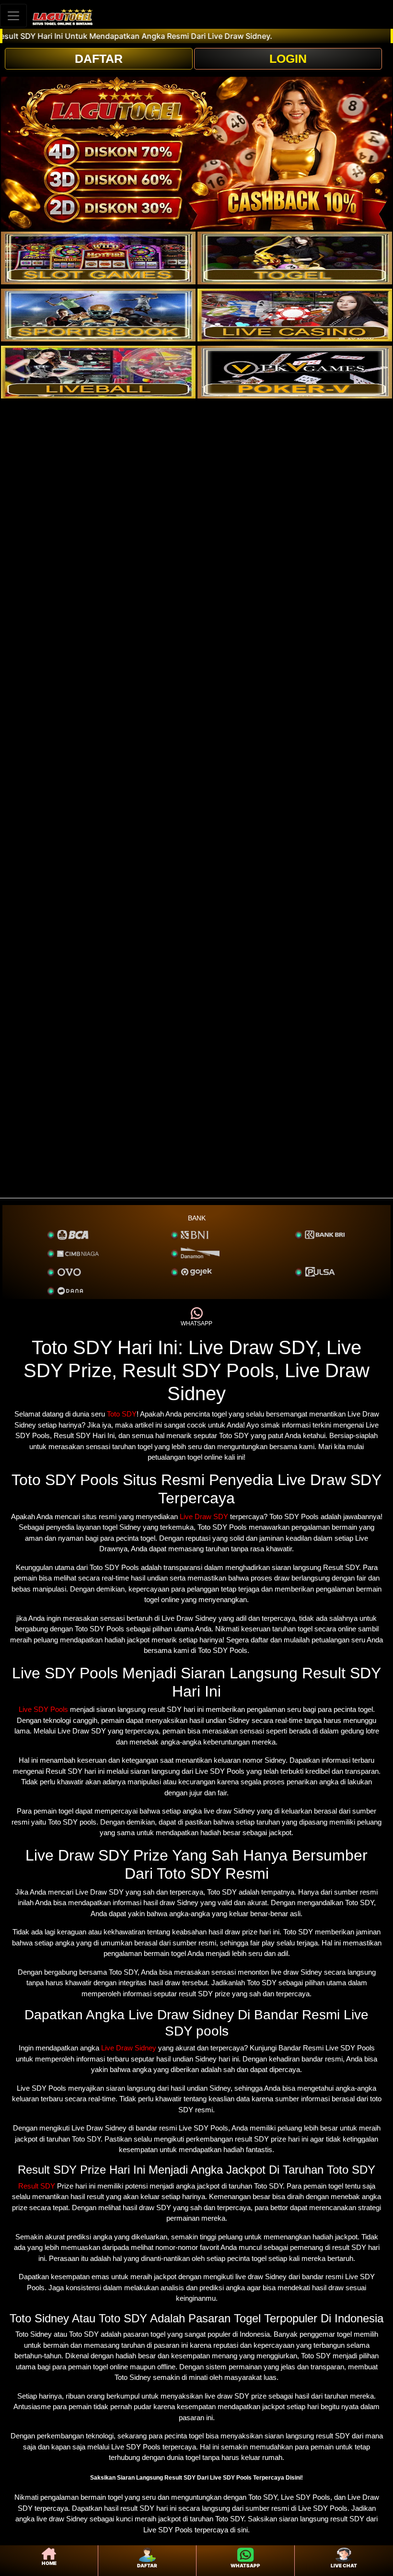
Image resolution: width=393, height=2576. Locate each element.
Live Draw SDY (204, 1516)
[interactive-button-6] (295, 372)
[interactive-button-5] (98, 372)
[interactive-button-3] (98, 315)
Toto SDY (122, 1414)
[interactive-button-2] (295, 258)
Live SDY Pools (43, 1709)
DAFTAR (99, 59)
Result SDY (37, 2186)
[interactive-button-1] (98, 258)
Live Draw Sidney (129, 2048)
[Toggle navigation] (13, 16)
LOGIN (288, 59)
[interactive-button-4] (295, 315)
